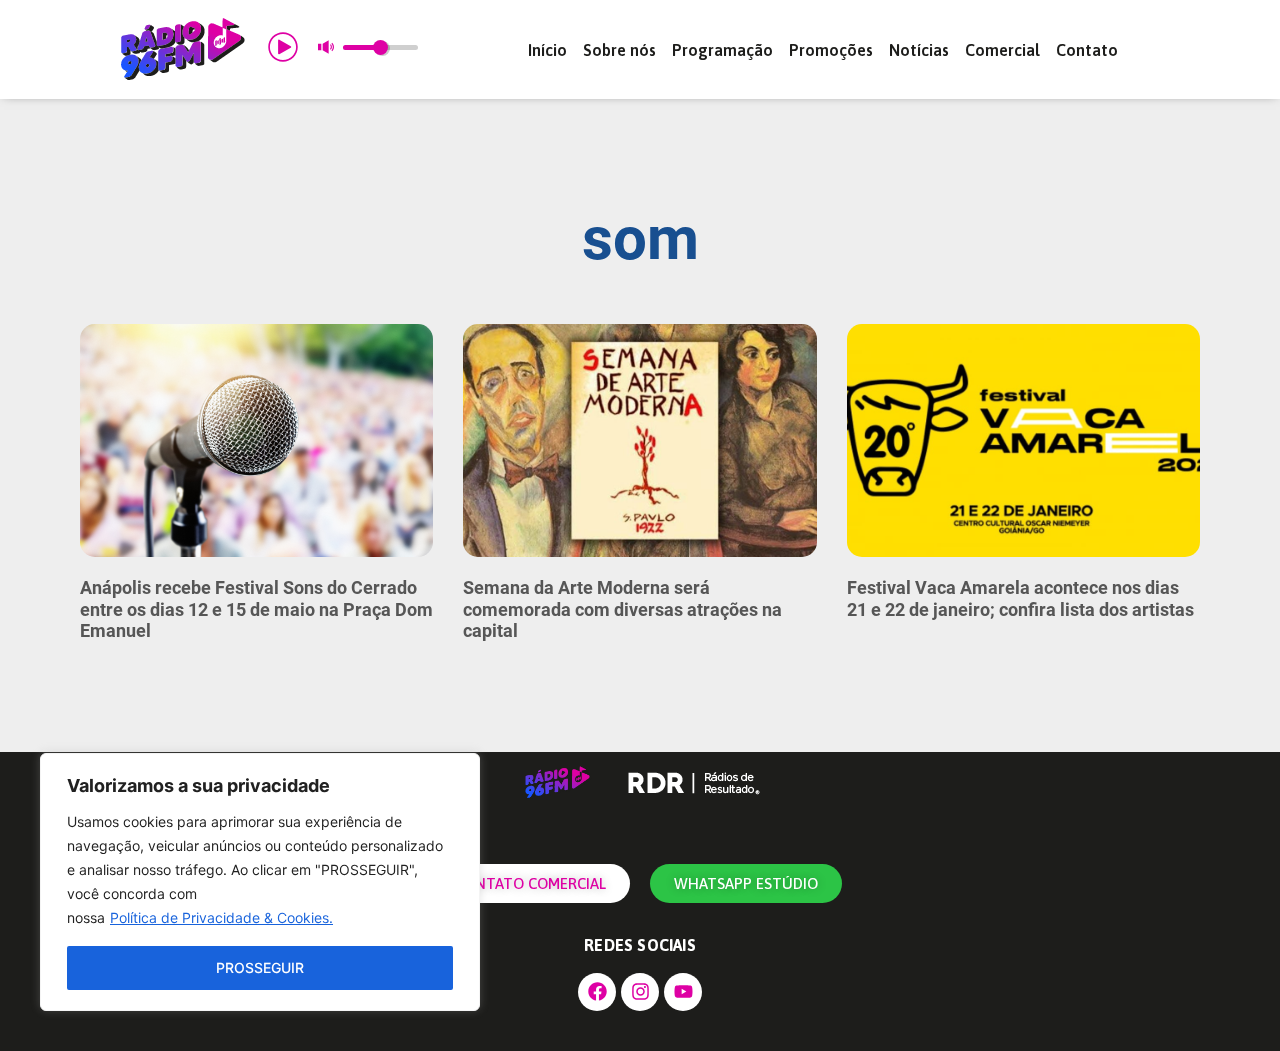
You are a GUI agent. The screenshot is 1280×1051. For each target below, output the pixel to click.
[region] (260, 882)
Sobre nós (619, 50)
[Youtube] (683, 992)
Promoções (831, 50)
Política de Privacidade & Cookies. (221, 917)
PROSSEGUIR (260, 967)
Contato (1087, 50)
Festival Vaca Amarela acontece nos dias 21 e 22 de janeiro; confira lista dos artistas (1020, 598)
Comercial (1002, 50)
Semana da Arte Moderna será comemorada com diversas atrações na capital (622, 609)
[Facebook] (597, 992)
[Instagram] (640, 992)
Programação (722, 50)
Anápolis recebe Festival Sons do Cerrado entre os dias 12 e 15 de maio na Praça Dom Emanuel (256, 609)
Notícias (919, 50)
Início (547, 50)
